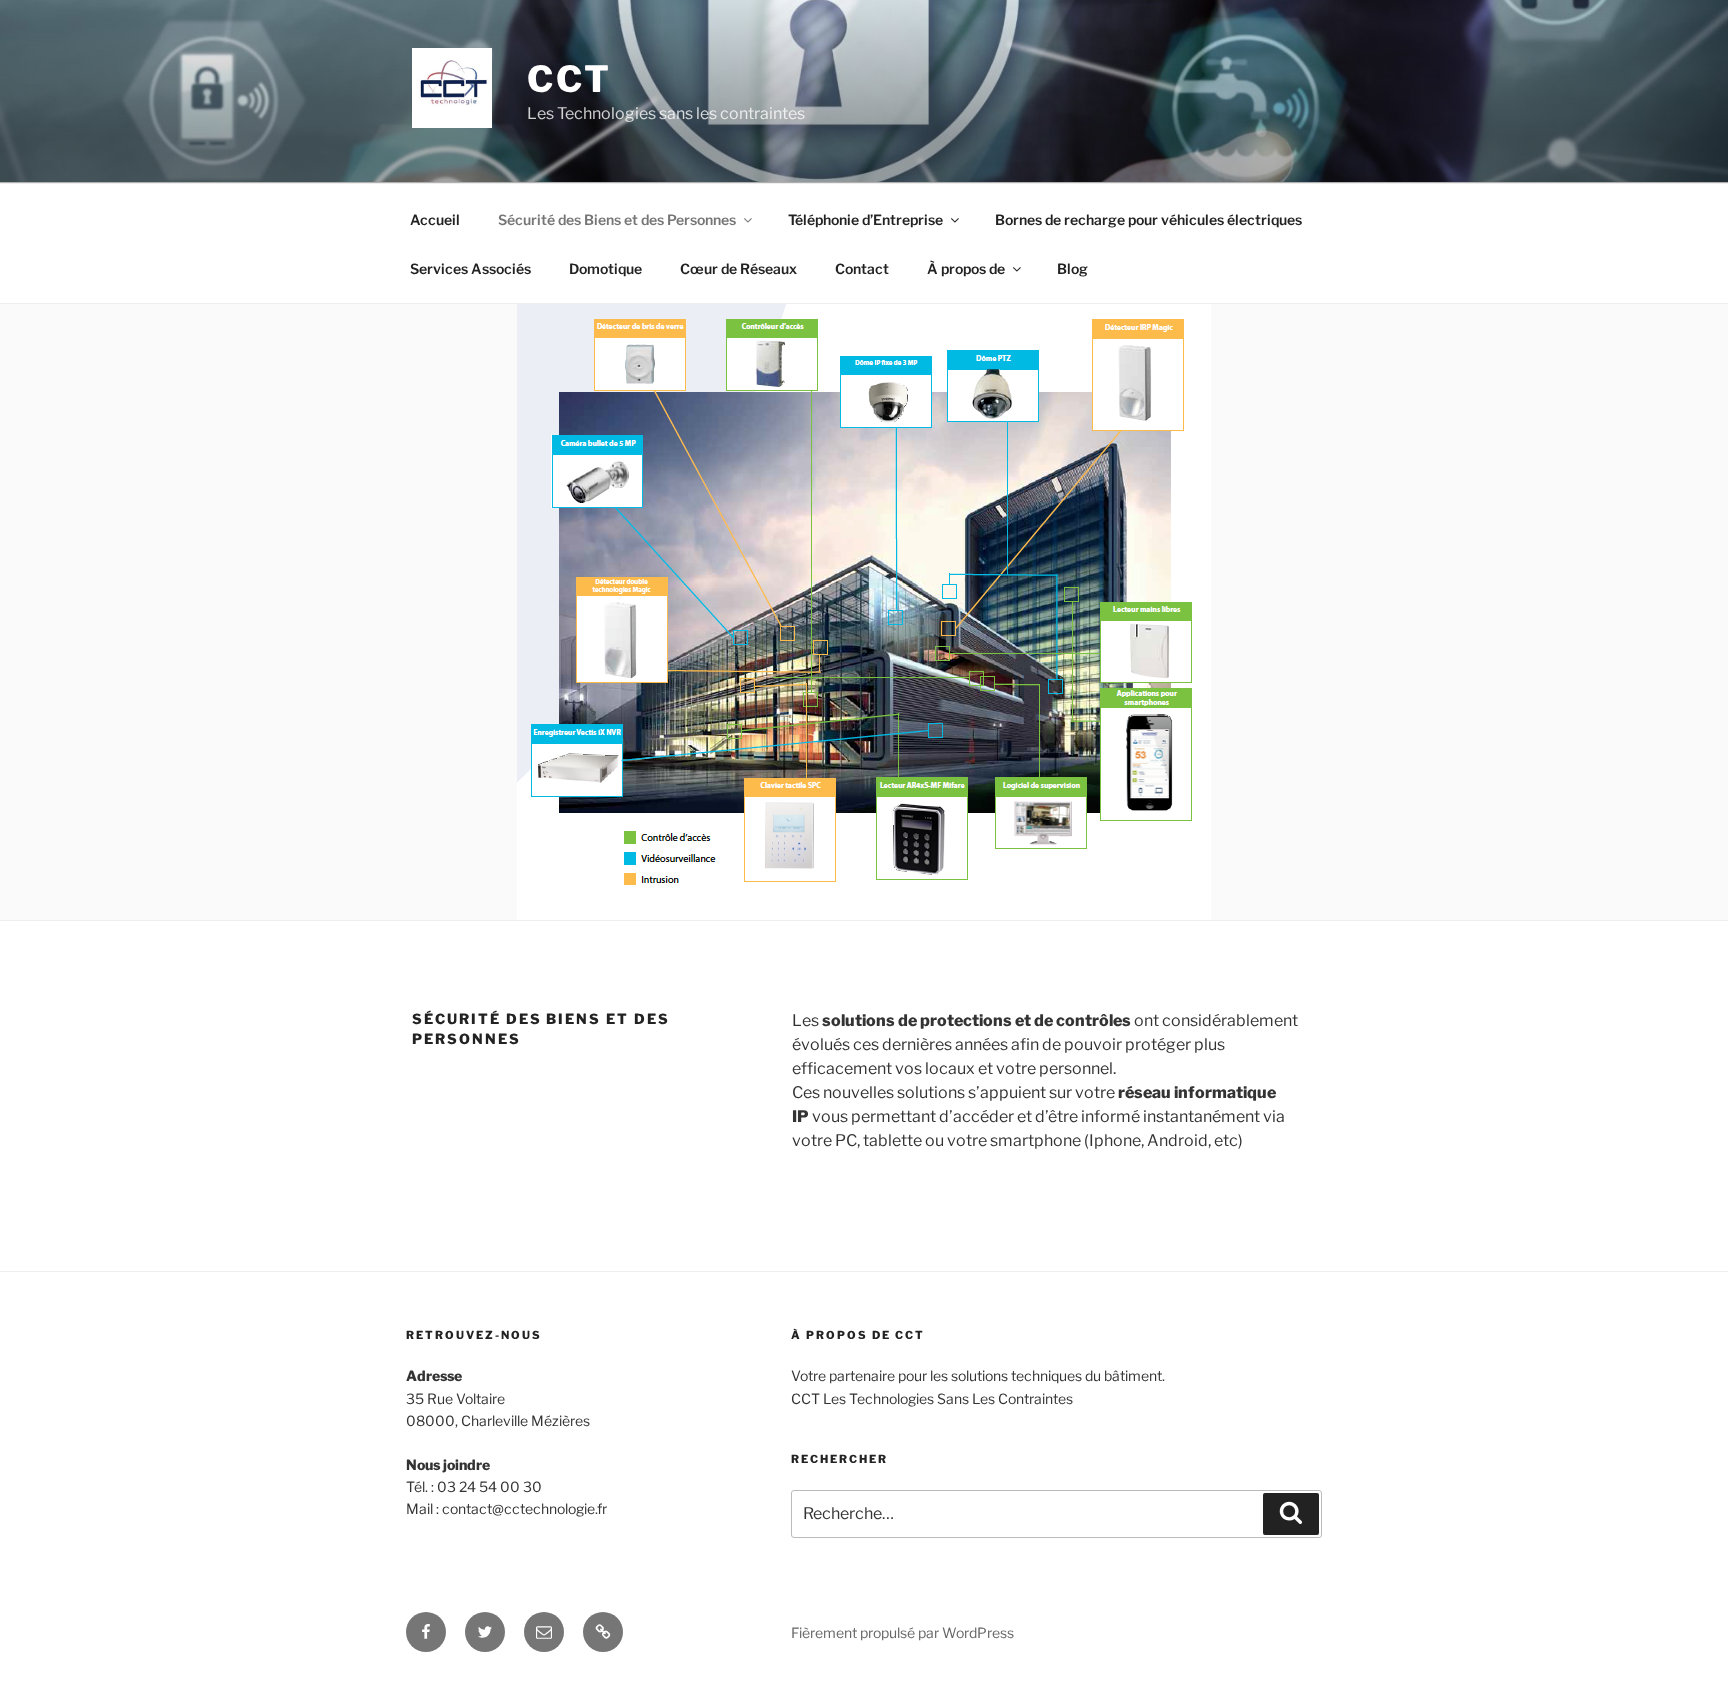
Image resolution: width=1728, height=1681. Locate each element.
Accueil (435, 219)
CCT (569, 79)
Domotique (605, 268)
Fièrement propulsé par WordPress (902, 1632)
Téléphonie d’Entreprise (865, 219)
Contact (862, 268)
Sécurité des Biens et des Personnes (617, 219)
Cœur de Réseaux (738, 268)
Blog (1072, 268)
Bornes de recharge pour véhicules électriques (1148, 219)
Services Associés (470, 268)
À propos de (966, 268)
